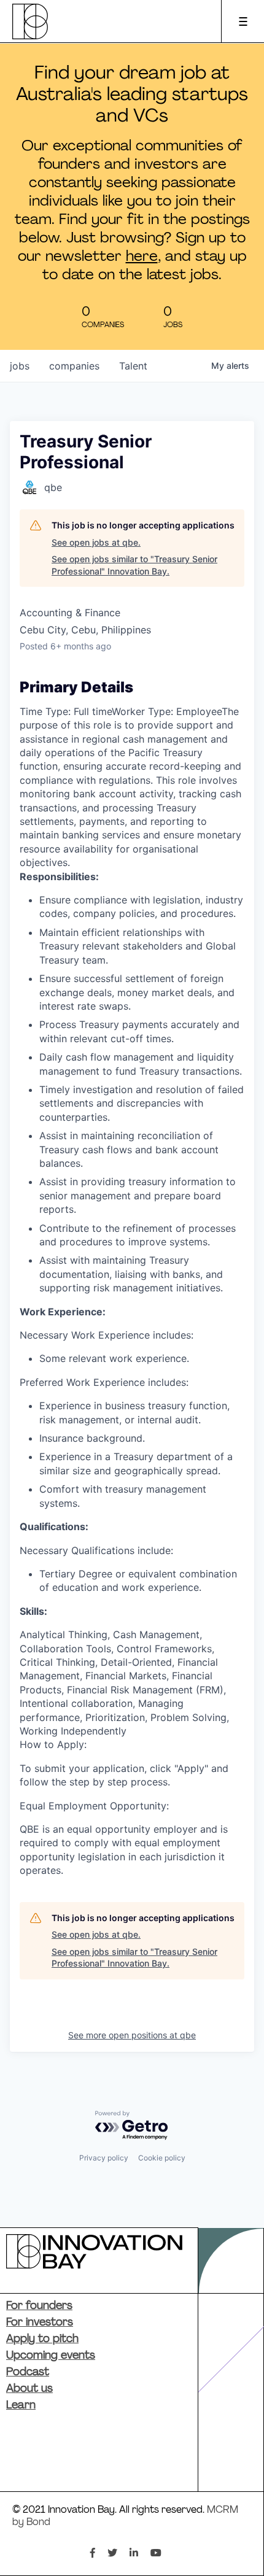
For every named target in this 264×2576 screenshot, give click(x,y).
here (142, 257)
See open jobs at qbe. (96, 542)
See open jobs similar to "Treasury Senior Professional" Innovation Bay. (134, 565)
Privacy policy (104, 2158)
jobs (20, 366)
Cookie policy (162, 2158)
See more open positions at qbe (132, 2035)
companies (74, 366)
